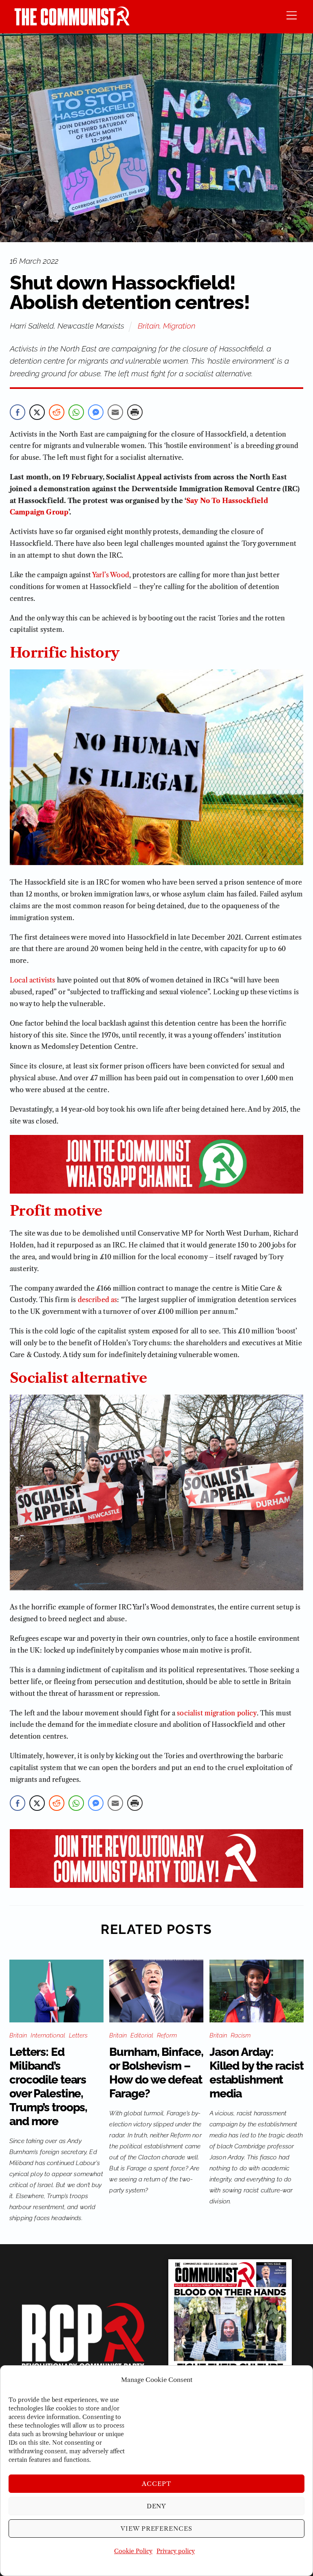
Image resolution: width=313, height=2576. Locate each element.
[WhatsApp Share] (76, 412)
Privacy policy (176, 2551)
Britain (149, 326)
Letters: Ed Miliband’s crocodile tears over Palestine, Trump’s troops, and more (48, 2087)
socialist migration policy (217, 1713)
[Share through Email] (115, 412)
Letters (78, 2035)
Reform (167, 2035)
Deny (157, 2506)
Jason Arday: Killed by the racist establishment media (257, 2073)
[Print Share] (135, 412)
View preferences (157, 2529)
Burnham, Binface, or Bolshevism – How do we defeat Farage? (156, 2073)
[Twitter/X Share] (37, 412)
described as (98, 1300)
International (48, 2035)
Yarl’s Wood (111, 575)
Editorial (142, 2035)
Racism (241, 2035)
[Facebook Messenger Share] (96, 412)
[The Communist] (72, 23)
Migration (179, 326)
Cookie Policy (133, 2551)
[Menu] (292, 15)
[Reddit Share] (57, 412)
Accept (156, 2484)
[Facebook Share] (18, 412)
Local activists (32, 980)
